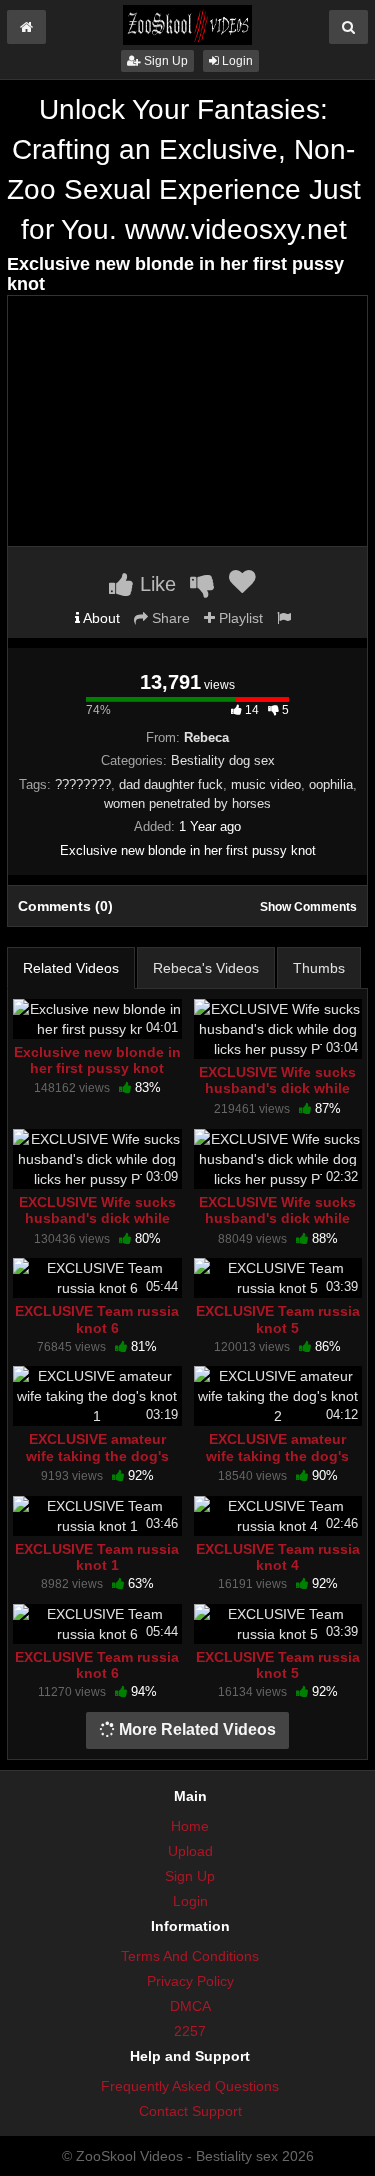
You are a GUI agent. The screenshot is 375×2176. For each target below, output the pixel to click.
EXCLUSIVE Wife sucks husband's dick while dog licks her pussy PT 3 (277, 1096)
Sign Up (164, 61)
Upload (190, 1851)
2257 (190, 2031)
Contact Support (190, 2111)
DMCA (190, 2006)
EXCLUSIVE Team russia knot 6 (97, 1319)
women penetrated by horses (187, 803)
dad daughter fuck (171, 784)
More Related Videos (195, 1729)
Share (169, 618)
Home (190, 1826)
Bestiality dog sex (223, 760)
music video (266, 784)
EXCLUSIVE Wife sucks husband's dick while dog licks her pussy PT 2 (277, 1226)
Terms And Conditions (190, 1956)
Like (155, 584)
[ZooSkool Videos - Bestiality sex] (187, 24)
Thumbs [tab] (319, 968)
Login (236, 61)
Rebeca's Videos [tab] (206, 968)
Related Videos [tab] (71, 968)
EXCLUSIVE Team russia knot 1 (97, 1557)
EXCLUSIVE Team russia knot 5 (278, 1319)
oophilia (331, 784)
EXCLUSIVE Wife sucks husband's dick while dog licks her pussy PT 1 (97, 1226)
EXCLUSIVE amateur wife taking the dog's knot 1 (97, 1455)
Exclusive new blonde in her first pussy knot (97, 1060)
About (100, 618)
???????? (83, 784)
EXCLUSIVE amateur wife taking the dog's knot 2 (277, 1455)
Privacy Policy (190, 1981)
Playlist (239, 618)
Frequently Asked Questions (190, 2086)
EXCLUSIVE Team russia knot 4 (278, 1557)
